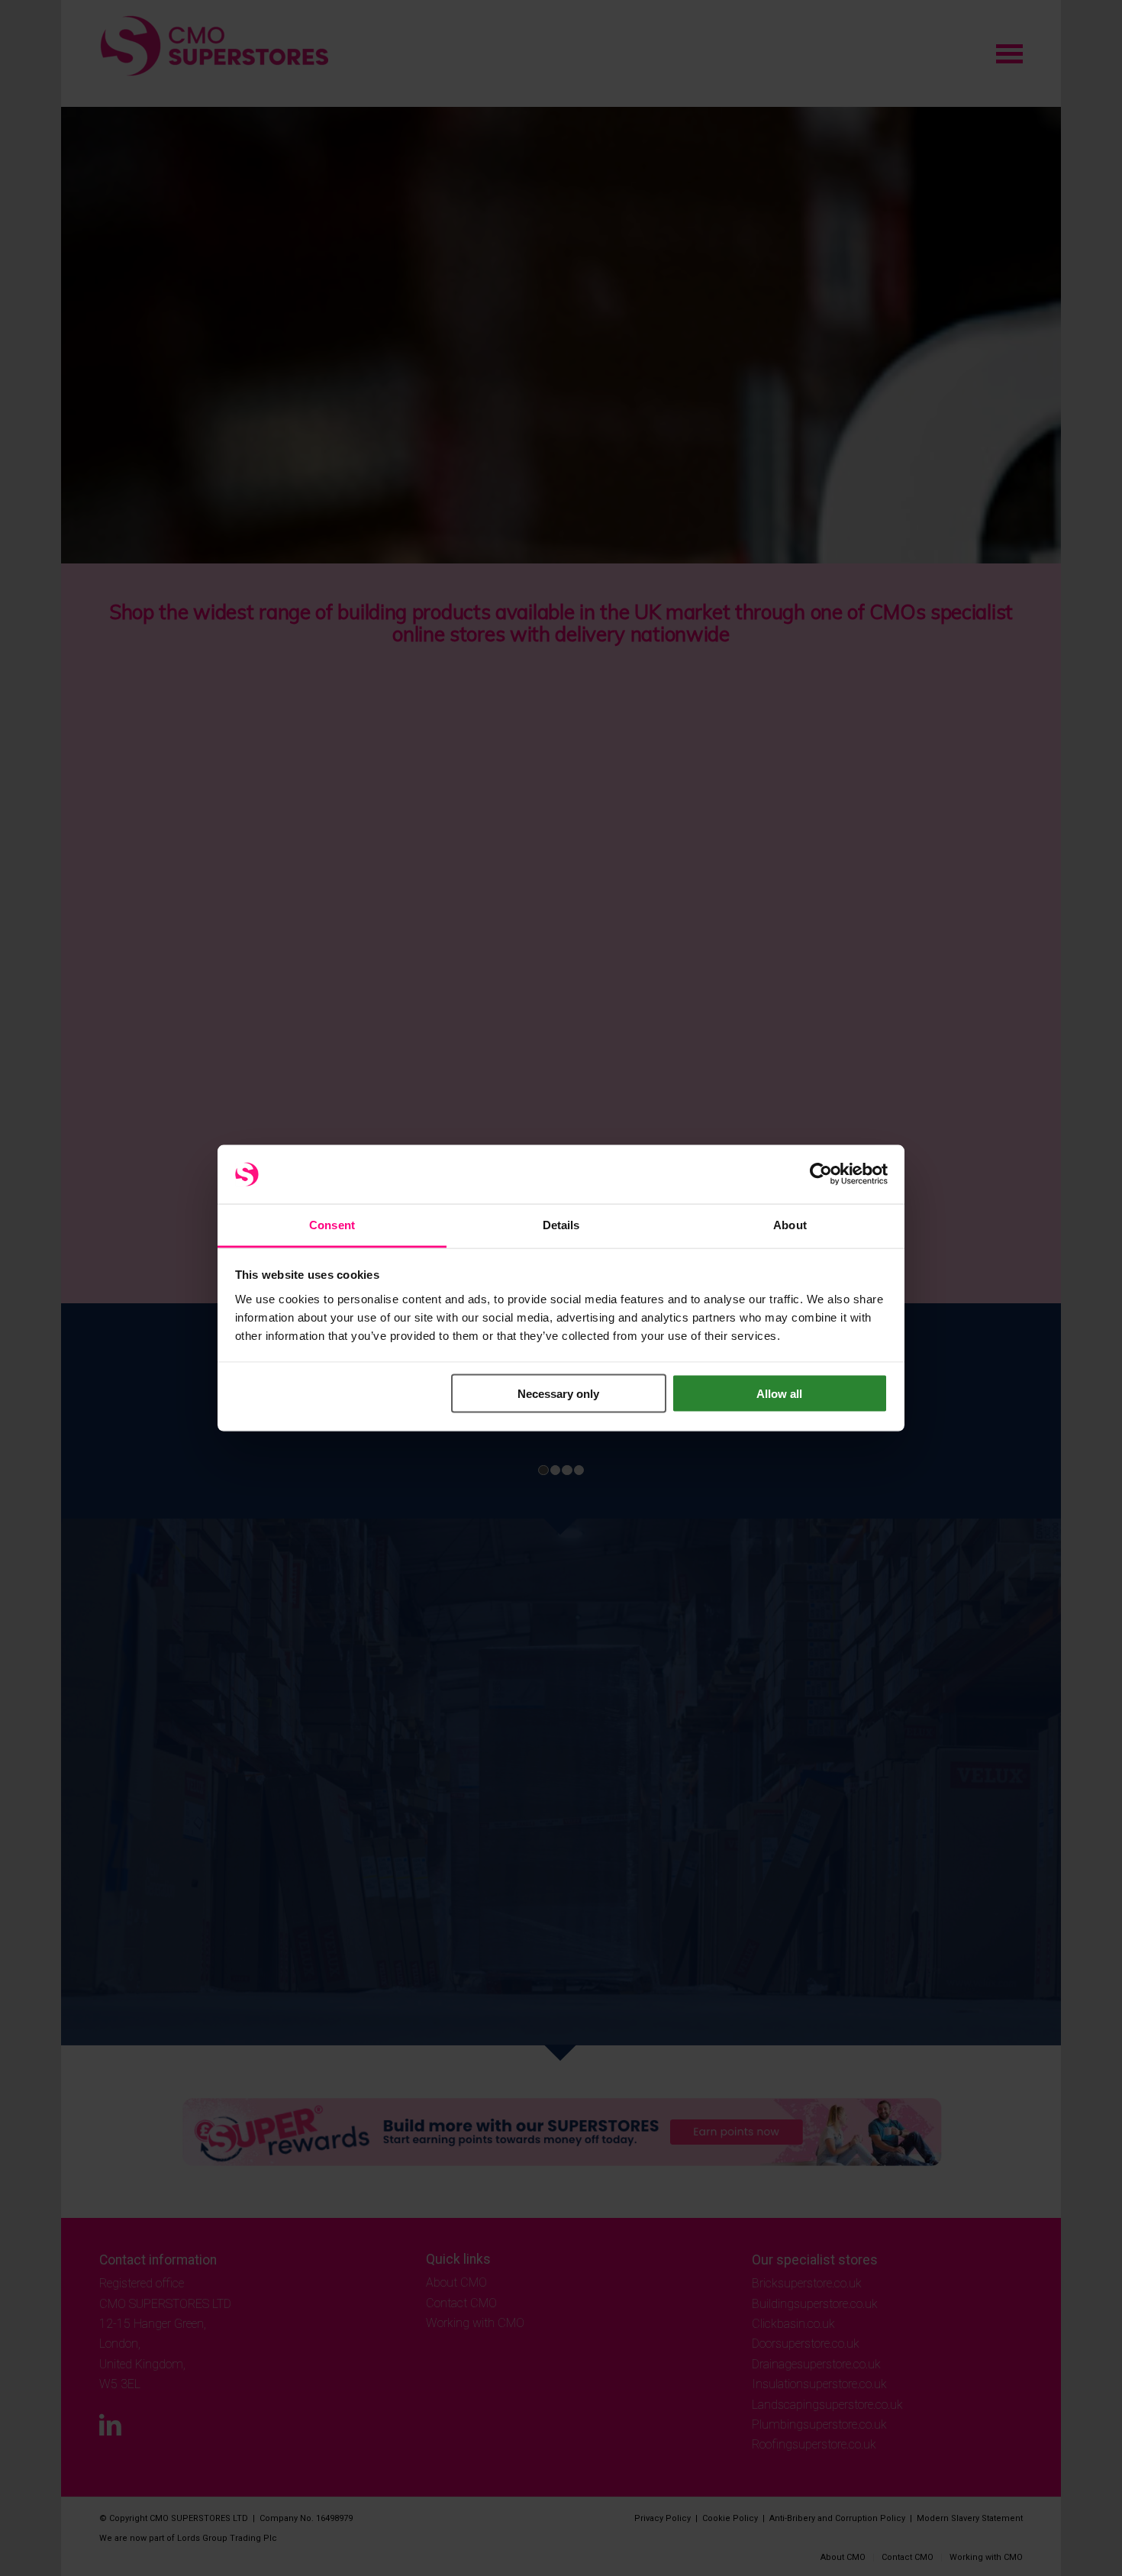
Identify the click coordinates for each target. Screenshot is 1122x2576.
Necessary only (558, 1394)
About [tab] (790, 1224)
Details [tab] (561, 1224)
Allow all (779, 1394)
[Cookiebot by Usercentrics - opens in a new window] (821, 1174)
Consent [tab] (332, 1224)
